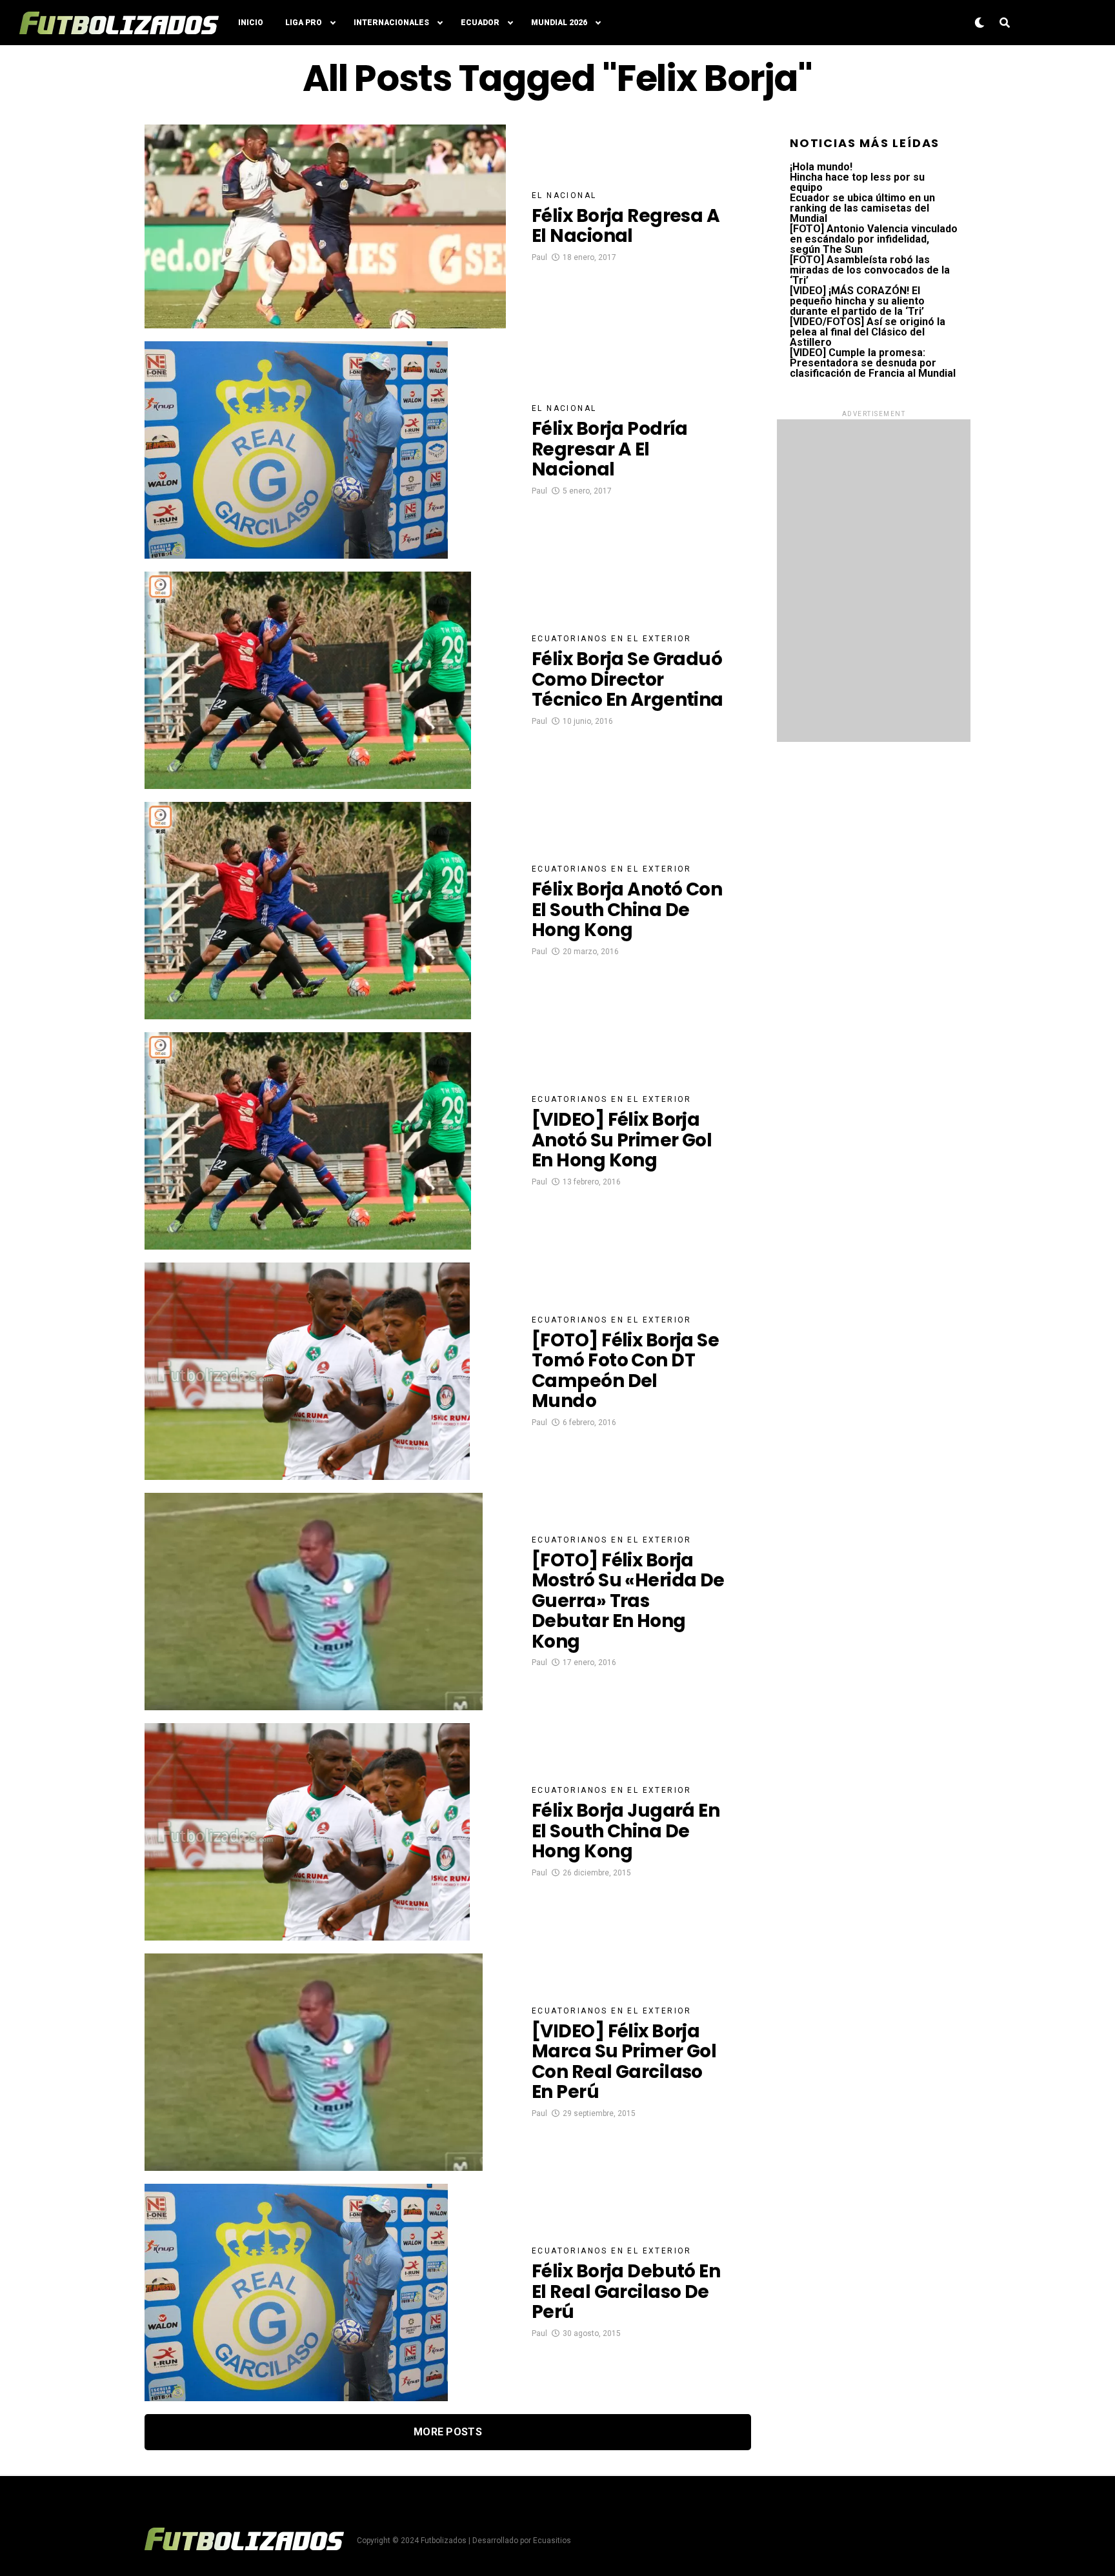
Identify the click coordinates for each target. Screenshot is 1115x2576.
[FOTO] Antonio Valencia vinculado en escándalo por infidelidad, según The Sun (874, 239)
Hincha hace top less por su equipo (857, 182)
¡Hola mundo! (821, 167)
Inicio (251, 23)
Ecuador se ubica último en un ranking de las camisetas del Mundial (862, 208)
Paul (539, 257)
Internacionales (391, 23)
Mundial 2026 (559, 23)
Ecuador (480, 23)
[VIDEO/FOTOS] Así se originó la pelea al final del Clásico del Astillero (868, 332)
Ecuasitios (552, 2541)
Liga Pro (304, 23)
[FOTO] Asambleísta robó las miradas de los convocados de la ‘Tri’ (870, 270)
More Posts (448, 2432)
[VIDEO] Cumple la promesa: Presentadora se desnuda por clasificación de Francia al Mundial (873, 363)
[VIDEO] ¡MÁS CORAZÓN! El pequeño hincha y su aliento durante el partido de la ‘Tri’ (857, 301)
